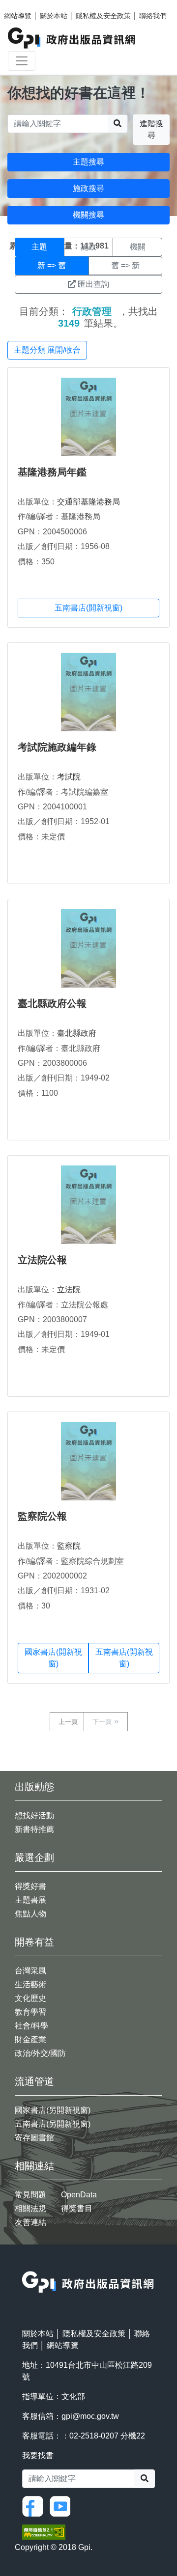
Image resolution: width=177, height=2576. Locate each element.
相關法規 (30, 2208)
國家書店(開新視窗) (53, 1658)
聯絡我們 (153, 16)
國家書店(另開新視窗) (53, 2110)
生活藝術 (30, 1984)
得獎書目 (77, 2208)
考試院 (69, 777)
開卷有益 (34, 1942)
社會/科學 (31, 2026)
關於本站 (54, 16)
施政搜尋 (88, 188)
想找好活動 (34, 1815)
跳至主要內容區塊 (28, 5)
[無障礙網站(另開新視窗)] (44, 2532)
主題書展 (30, 1900)
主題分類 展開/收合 (47, 350)
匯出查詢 (93, 284)
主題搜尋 (88, 162)
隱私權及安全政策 (103, 16)
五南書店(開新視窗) (88, 608)
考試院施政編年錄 (57, 747)
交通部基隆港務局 (88, 502)
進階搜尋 (151, 129)
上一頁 (68, 1722)
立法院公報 (42, 1260)
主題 (39, 247)
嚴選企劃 (34, 1857)
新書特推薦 (34, 1829)
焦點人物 (30, 1914)
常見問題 (30, 2195)
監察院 (69, 1546)
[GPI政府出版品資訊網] (72, 38)
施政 (88, 247)
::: (25, 2265)
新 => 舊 (52, 265)
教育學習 (30, 2012)
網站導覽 (18, 16)
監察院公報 (42, 1516)
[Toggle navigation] (22, 61)
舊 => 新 (125, 265)
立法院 (69, 1289)
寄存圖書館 (34, 2138)
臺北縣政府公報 (52, 1003)
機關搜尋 (88, 215)
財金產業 (30, 2039)
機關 (138, 247)
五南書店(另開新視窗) (53, 2124)
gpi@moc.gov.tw (90, 2416)
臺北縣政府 (77, 1033)
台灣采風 (30, 1971)
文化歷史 (30, 1998)
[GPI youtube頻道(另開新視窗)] (62, 2506)
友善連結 (30, 2222)
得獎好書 (30, 1886)
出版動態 (34, 1787)
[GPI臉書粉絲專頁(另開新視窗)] (35, 2506)
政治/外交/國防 (40, 2053)
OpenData (79, 2195)
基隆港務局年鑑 (52, 472)
